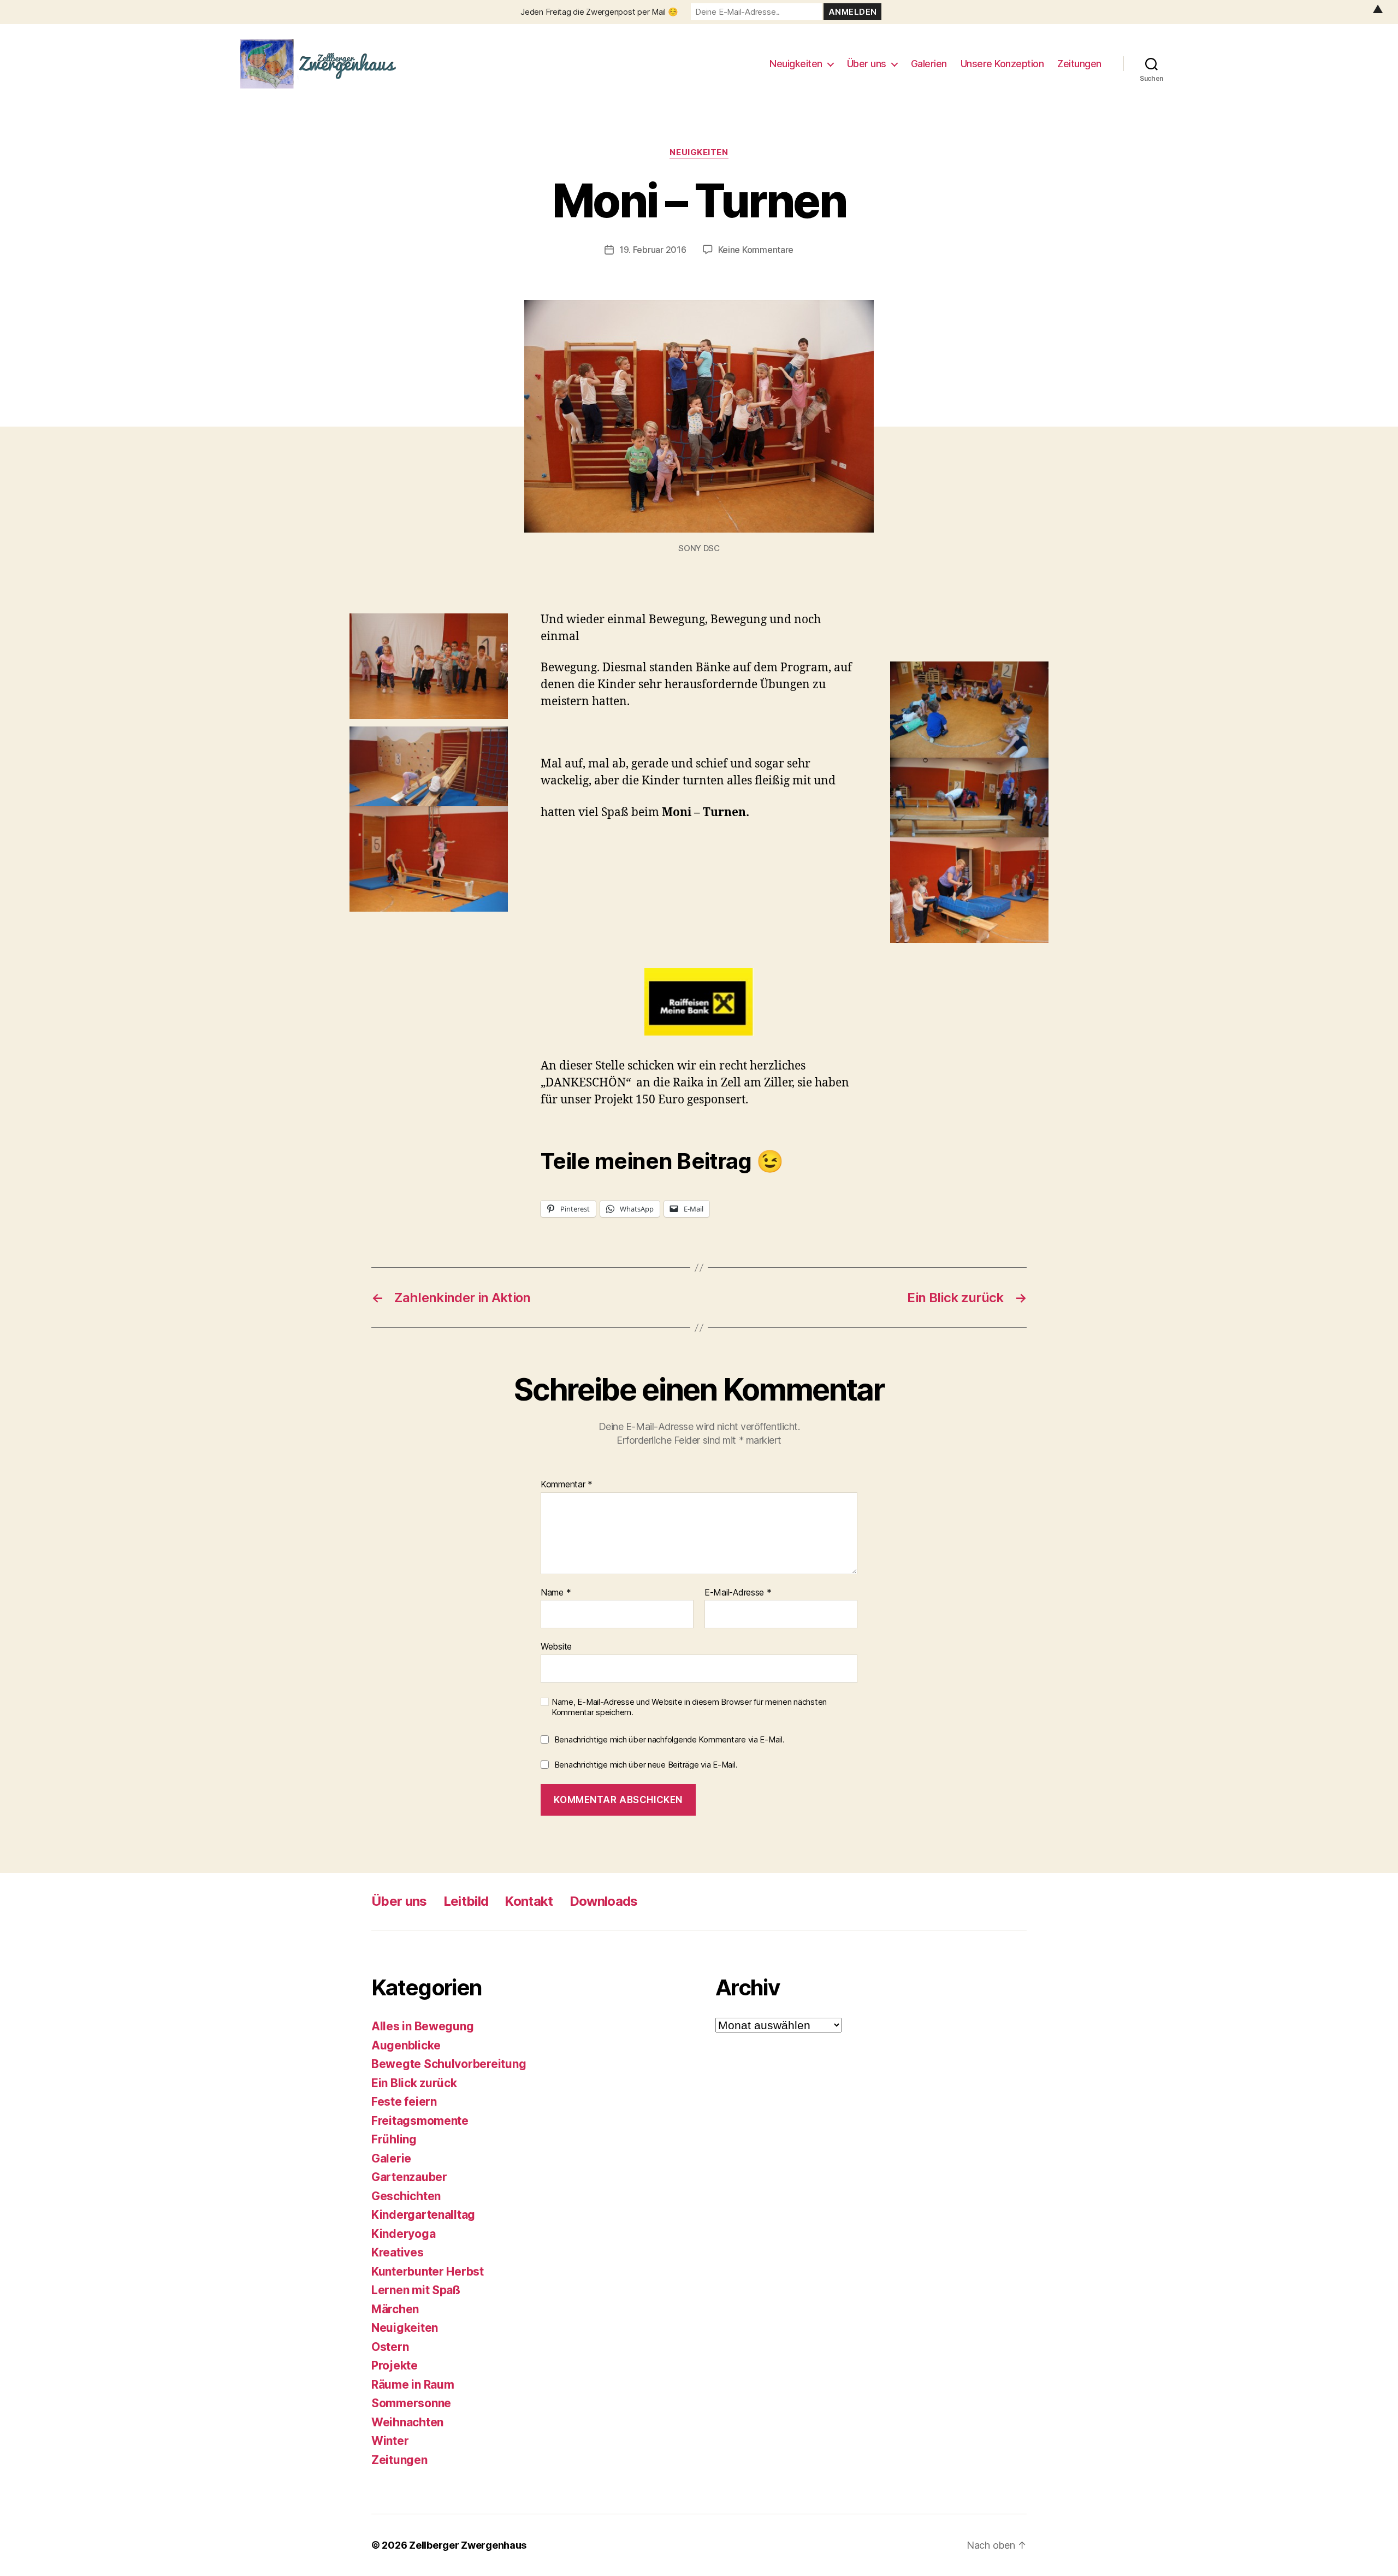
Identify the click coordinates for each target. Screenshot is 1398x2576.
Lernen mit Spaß (416, 2290)
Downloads (604, 1901)
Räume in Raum (413, 2385)
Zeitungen (1079, 64)
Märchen (395, 2309)
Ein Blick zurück (414, 2083)
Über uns (867, 64)
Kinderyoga (403, 2234)
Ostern (390, 2347)
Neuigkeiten (796, 64)
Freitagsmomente (420, 2121)
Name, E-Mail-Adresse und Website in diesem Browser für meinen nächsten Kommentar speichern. (689, 1707)
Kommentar (567, 1485)
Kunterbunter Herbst (428, 2271)
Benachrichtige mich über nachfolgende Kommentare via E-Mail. (670, 1739)
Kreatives (398, 2252)
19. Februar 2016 (653, 250)
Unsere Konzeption (1002, 64)
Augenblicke (406, 2045)
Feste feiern (404, 2102)
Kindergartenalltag (423, 2215)
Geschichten (406, 2196)
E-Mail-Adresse (738, 1593)
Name (556, 1593)
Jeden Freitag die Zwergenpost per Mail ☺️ (599, 12)
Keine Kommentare (756, 250)
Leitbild (466, 1901)
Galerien (929, 64)
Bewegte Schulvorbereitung (449, 2064)
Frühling (394, 2139)
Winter (390, 2441)
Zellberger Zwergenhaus (468, 2545)
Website (556, 1646)
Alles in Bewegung (422, 2026)
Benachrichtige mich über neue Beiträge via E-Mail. (646, 1765)
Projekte (395, 2365)
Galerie (391, 2158)
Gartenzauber (409, 2177)
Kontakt (529, 1901)
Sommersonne (411, 2403)
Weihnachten (407, 2422)
